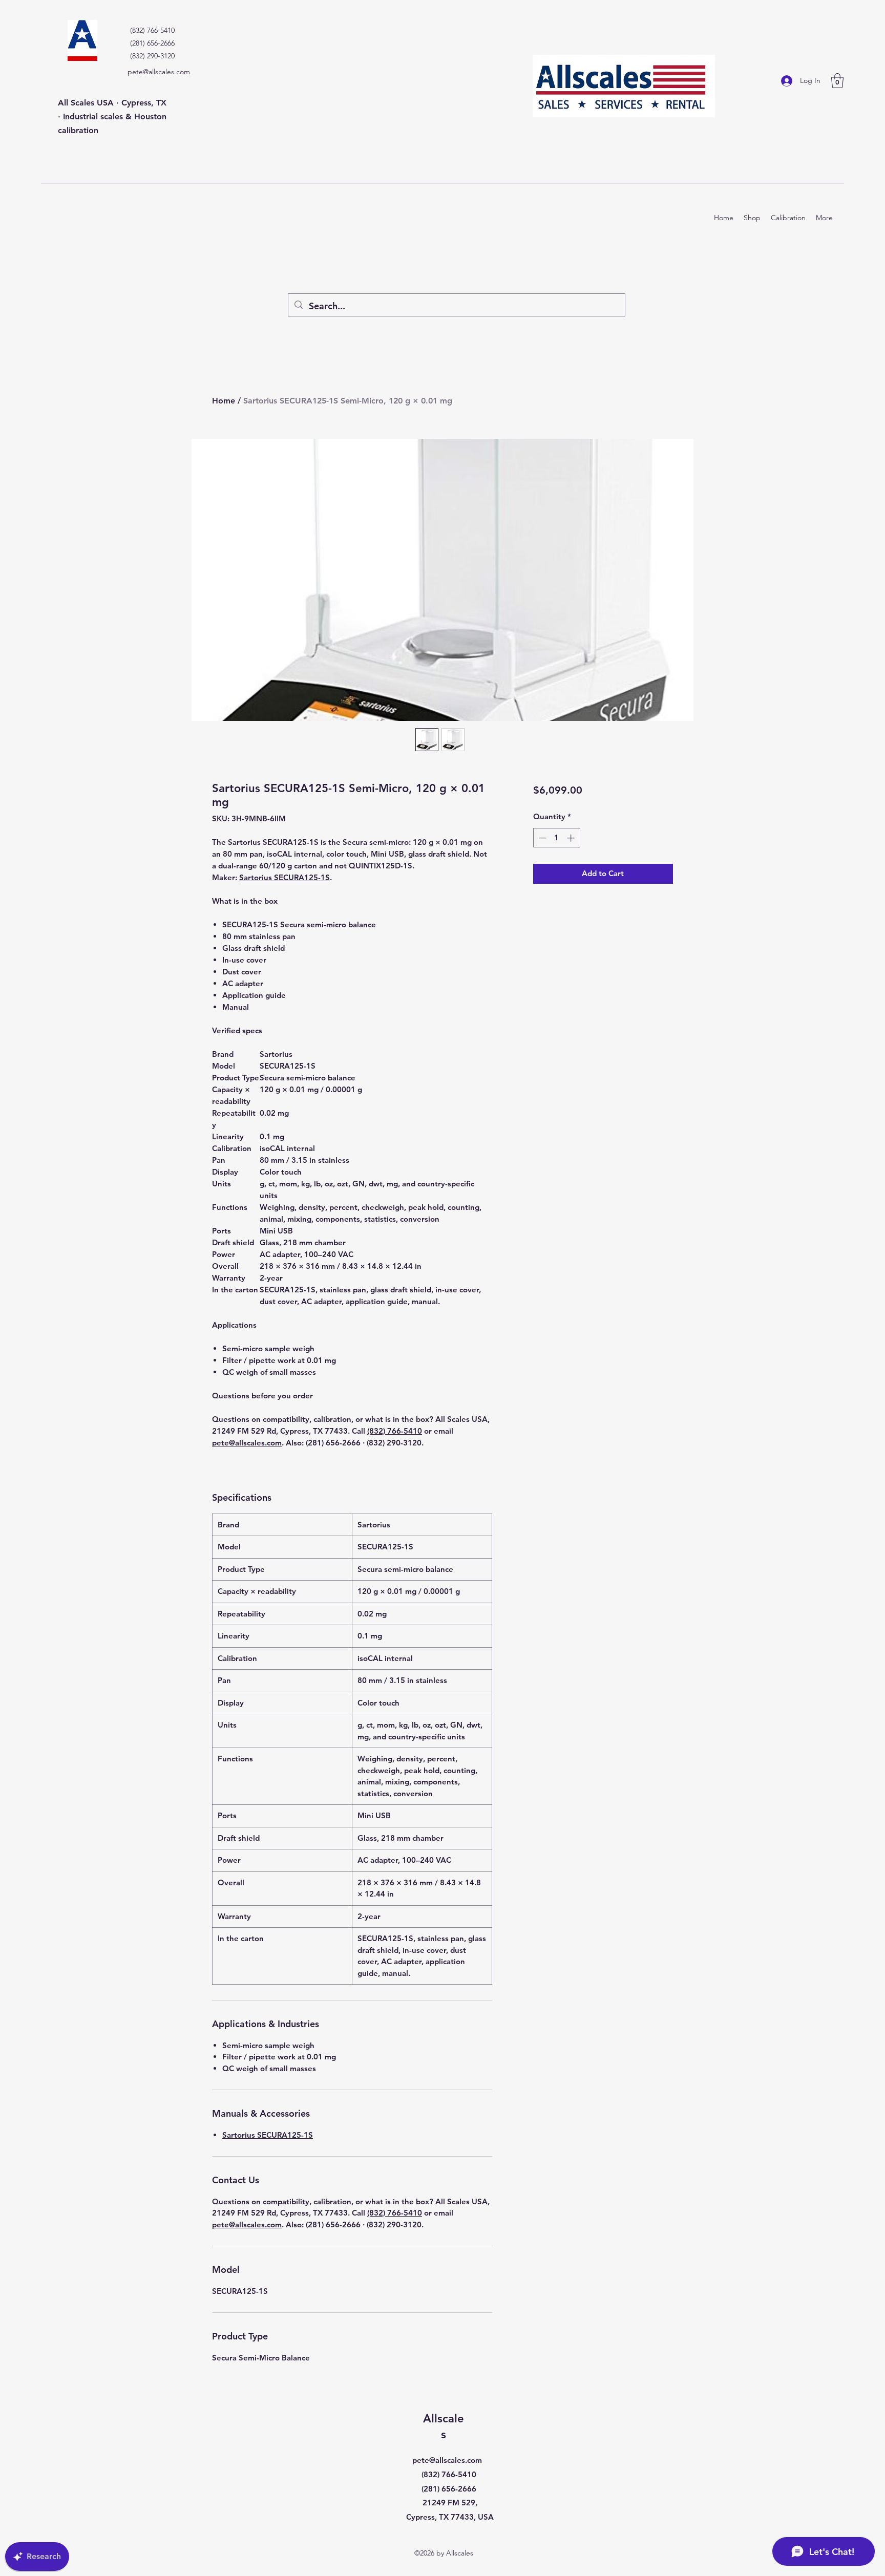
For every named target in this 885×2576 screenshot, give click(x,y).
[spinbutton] (556, 838)
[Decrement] (542, 838)
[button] (837, 81)
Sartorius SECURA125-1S (285, 877)
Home (224, 401)
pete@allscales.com (159, 72)
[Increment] (572, 838)
